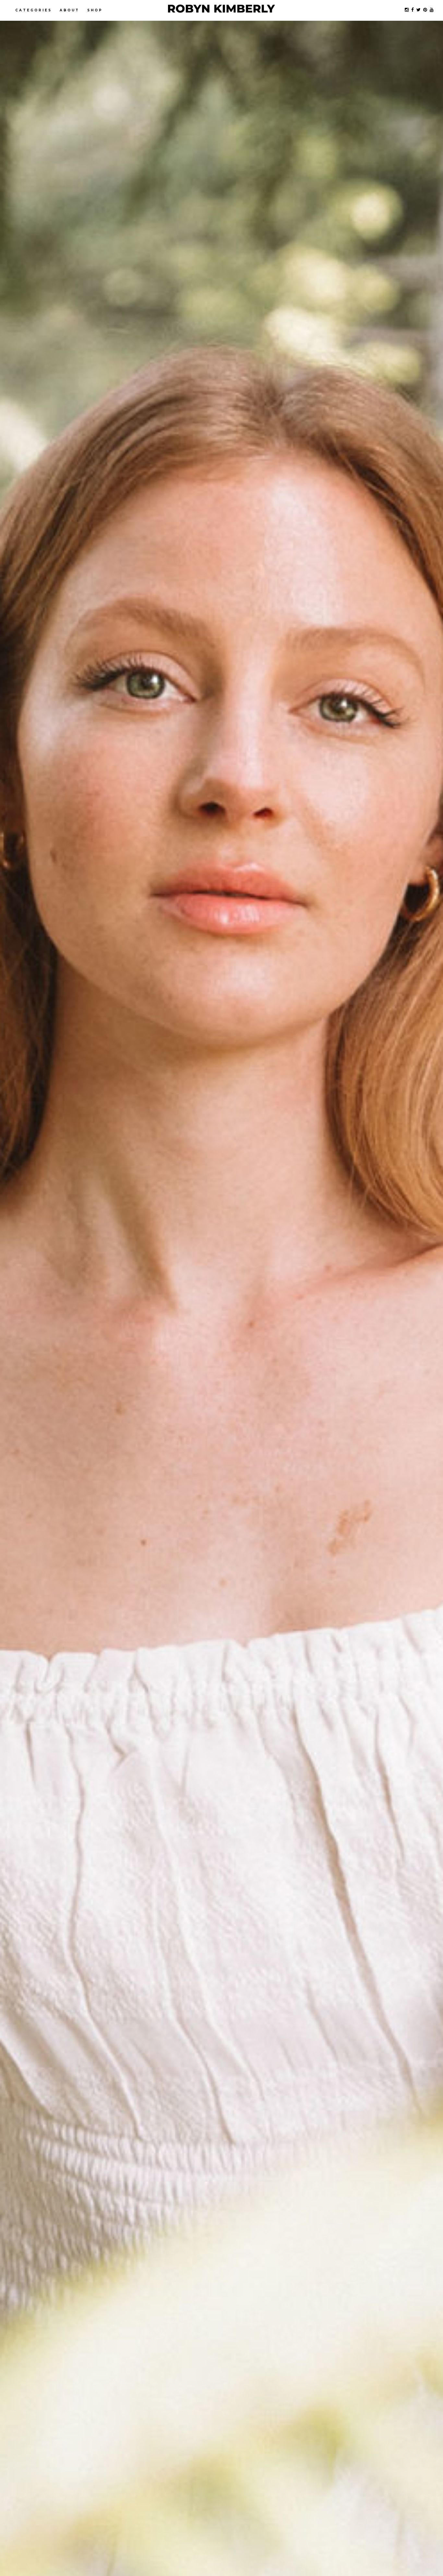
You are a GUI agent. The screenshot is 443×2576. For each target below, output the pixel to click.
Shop (95, 10)
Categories (34, 10)
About (70, 10)
